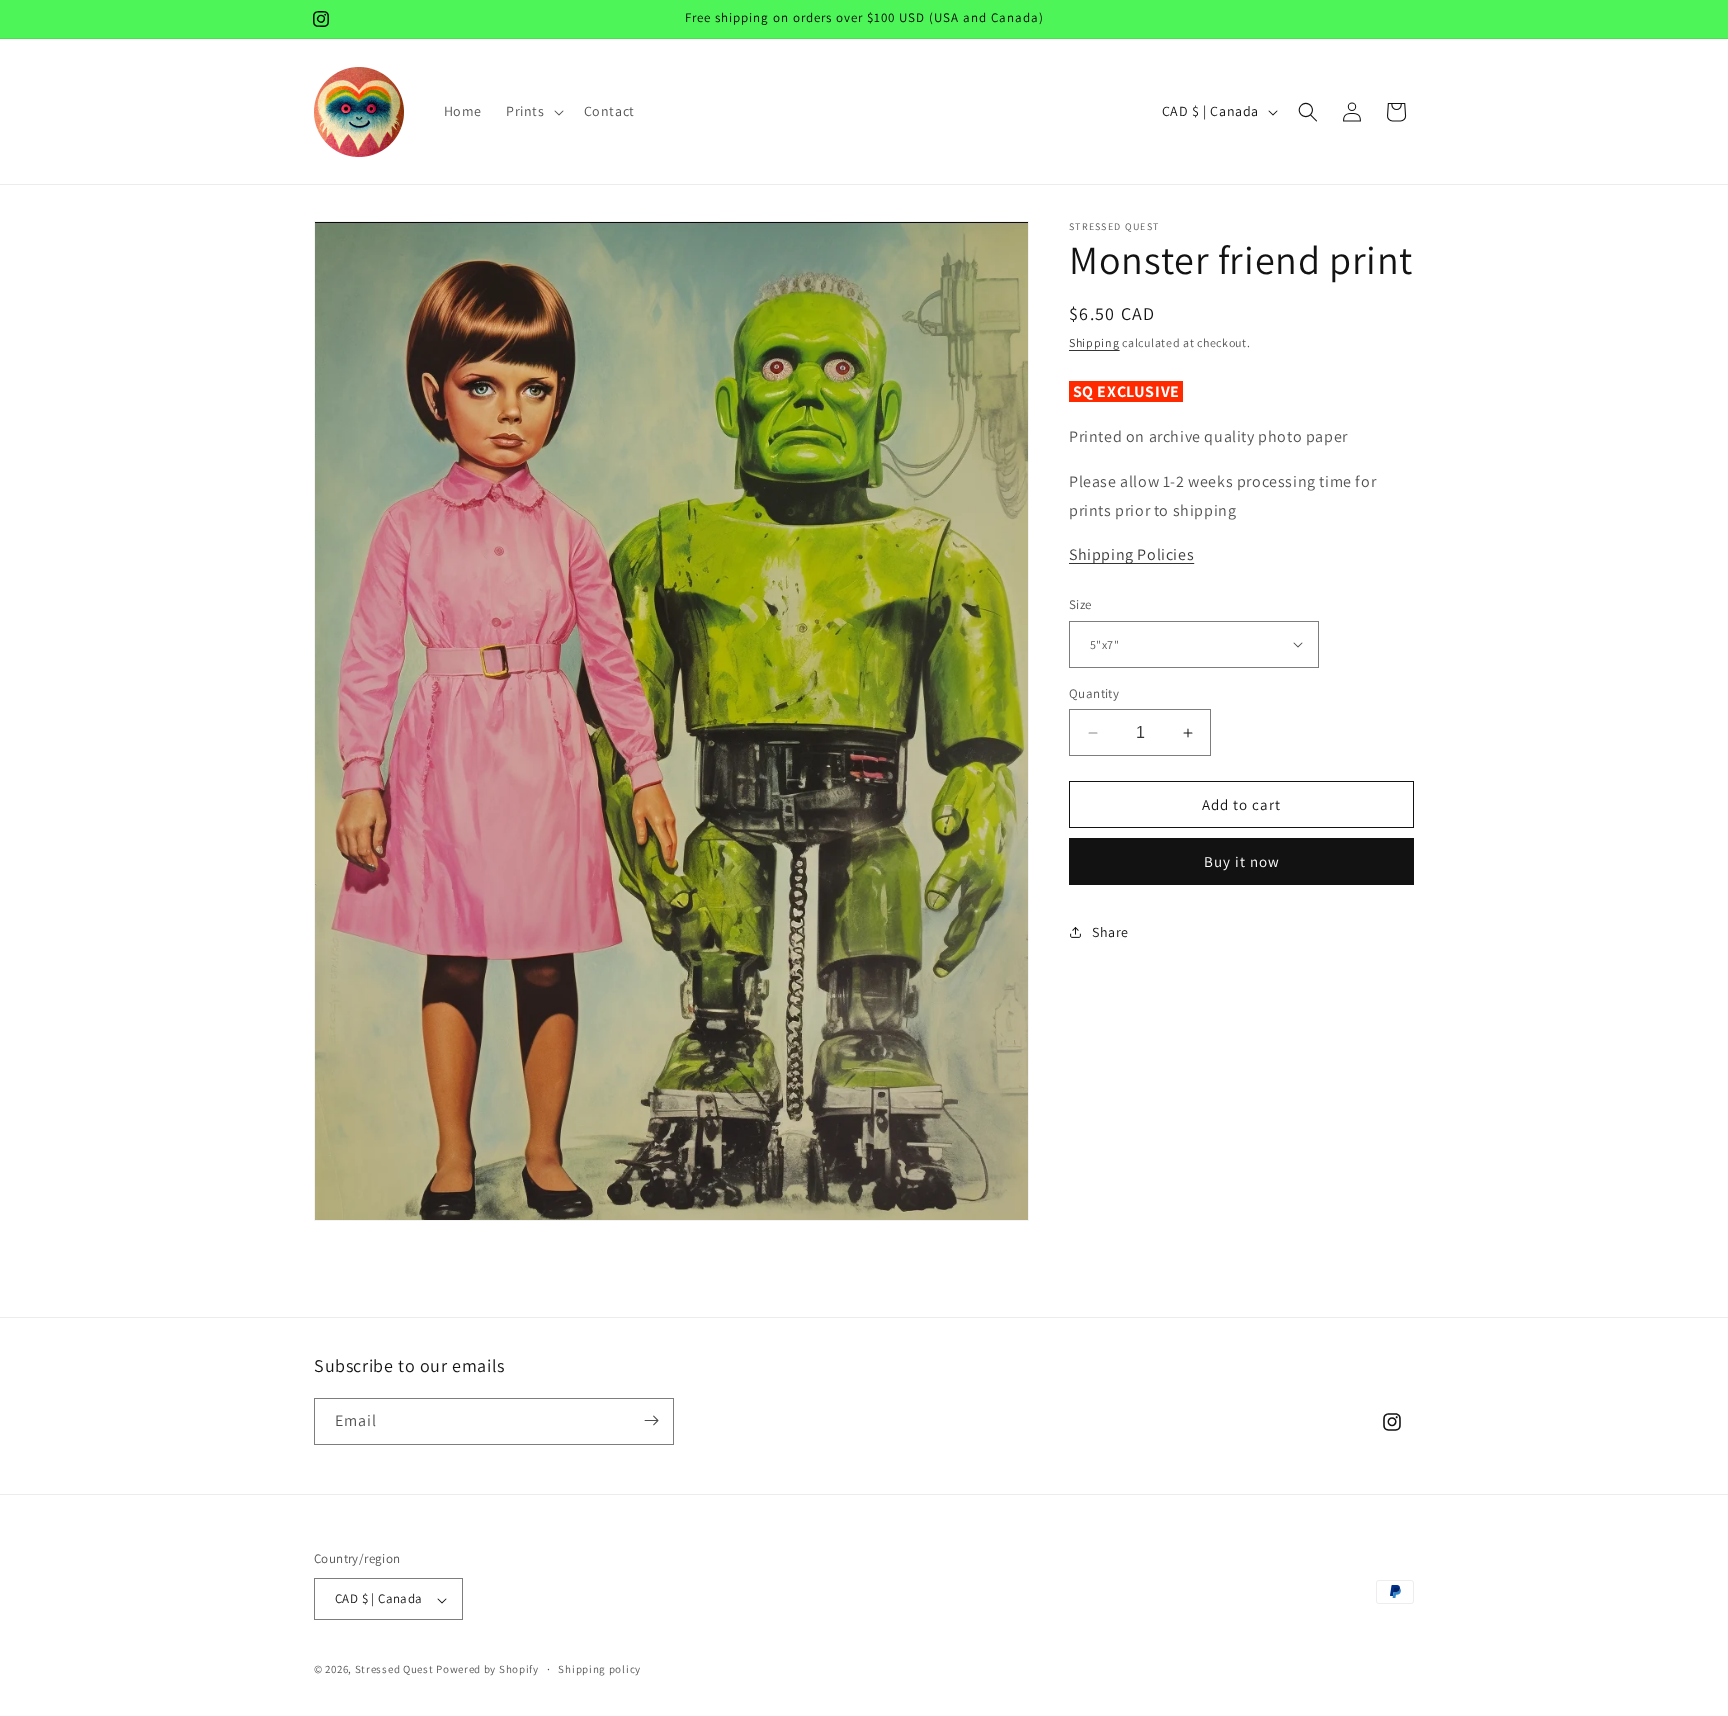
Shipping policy (599, 1669)
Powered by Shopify (487, 1670)
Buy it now (1242, 861)
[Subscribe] (651, 1420)
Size (1080, 604)
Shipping (1094, 342)
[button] (533, 111)
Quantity (1094, 693)
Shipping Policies (1131, 555)
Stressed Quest (394, 1670)
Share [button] (1110, 932)
